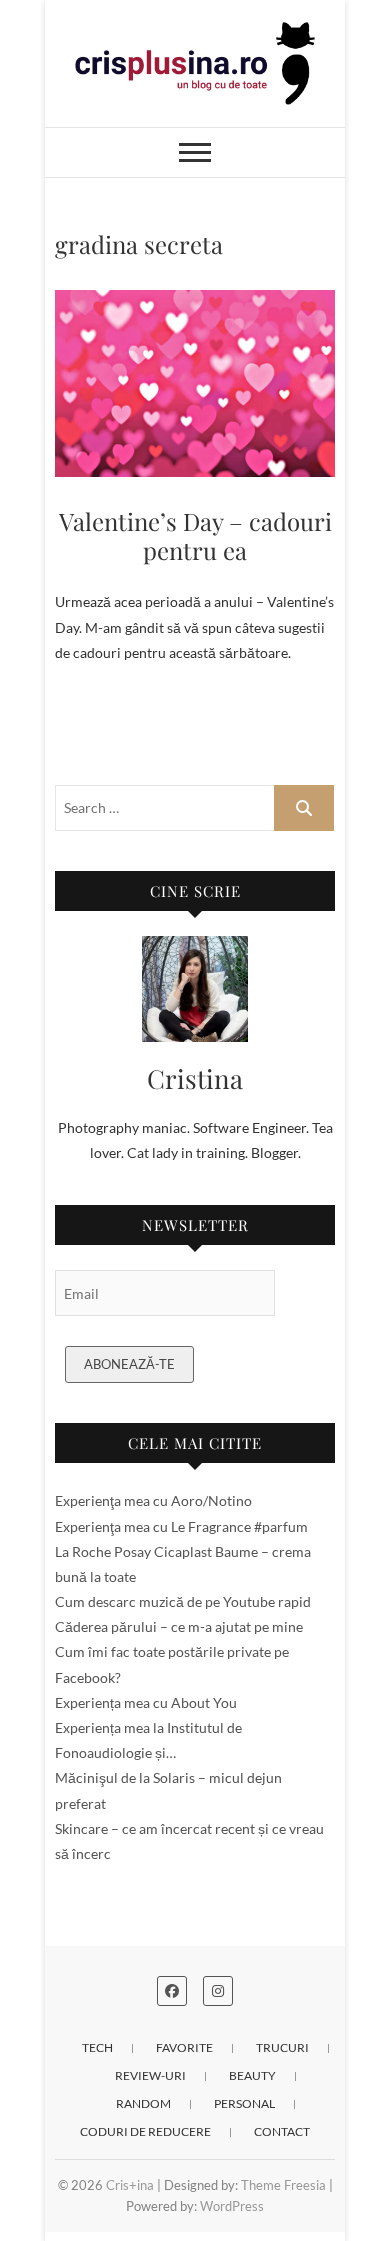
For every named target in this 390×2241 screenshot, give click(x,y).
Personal (244, 2103)
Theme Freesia (283, 2185)
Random (143, 2103)
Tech (97, 2047)
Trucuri (282, 2047)
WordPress (232, 2206)
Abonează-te (129, 1364)
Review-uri (150, 2075)
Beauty (252, 2075)
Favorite (184, 2047)
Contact (282, 2131)
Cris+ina (130, 2185)
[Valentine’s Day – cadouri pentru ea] (195, 383)
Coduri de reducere (145, 2131)
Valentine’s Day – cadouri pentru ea (195, 535)
